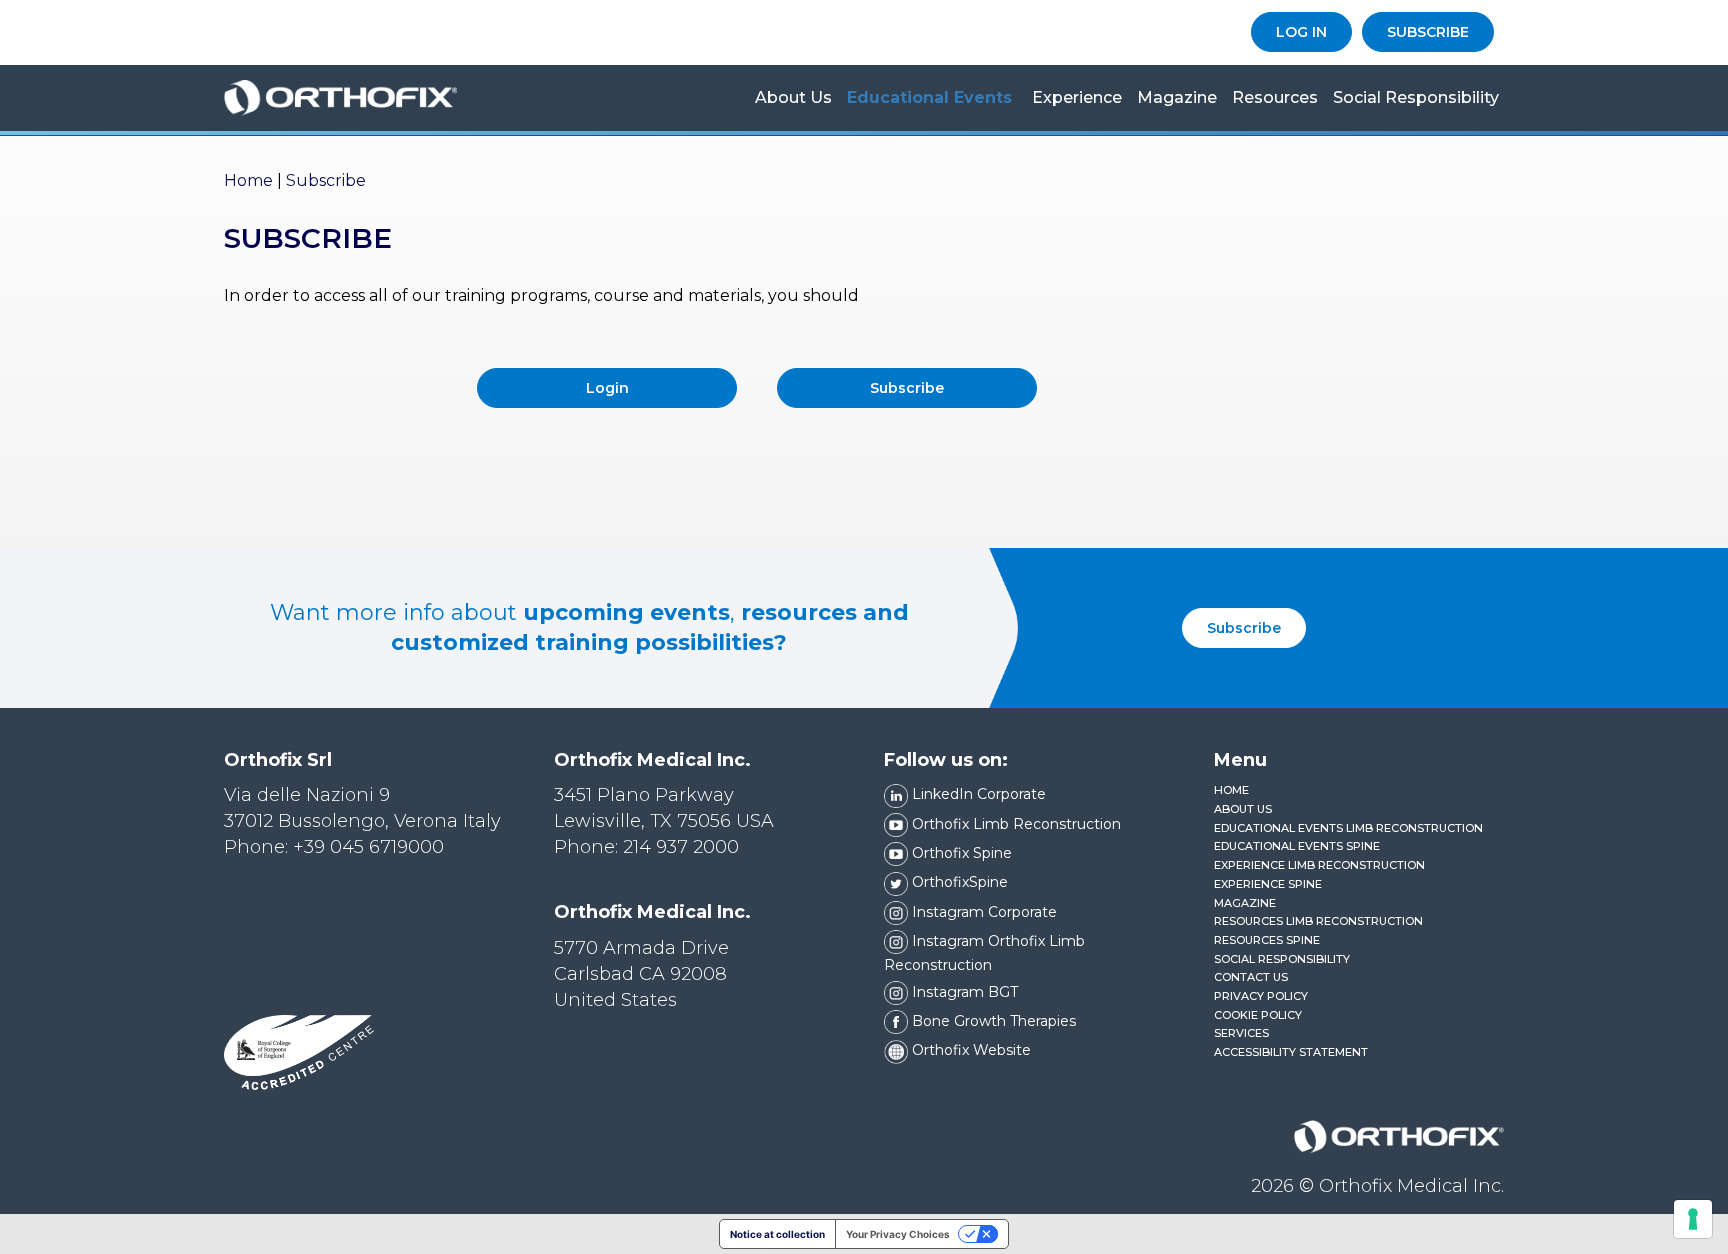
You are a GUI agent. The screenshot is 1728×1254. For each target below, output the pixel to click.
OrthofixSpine (958, 882)
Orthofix (369, 98)
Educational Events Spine (1297, 846)
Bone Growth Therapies (992, 1021)
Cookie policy (1258, 1015)
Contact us (1251, 977)
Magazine (1177, 97)
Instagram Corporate (982, 912)
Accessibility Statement (1291, 1052)
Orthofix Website (969, 1050)
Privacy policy (1261, 996)
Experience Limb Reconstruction (1319, 865)
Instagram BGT (963, 992)
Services (1241, 1033)
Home (248, 180)
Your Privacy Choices (898, 1234)
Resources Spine (1267, 940)
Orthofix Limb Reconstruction (1014, 824)
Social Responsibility (1416, 97)
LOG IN (1301, 32)
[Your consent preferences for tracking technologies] (1693, 1219)
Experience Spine (1268, 884)
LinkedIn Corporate (977, 794)
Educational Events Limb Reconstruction (1348, 828)
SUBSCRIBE (1428, 32)
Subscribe (1244, 628)
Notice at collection (777, 1234)
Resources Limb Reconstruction (1318, 921)
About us (793, 97)
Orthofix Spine (960, 853)
